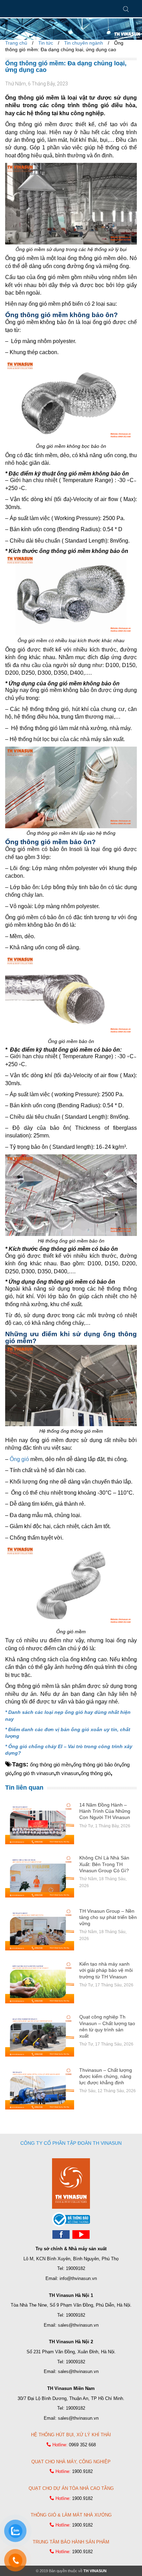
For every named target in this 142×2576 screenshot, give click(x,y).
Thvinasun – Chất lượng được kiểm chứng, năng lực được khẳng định (106, 2076)
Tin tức (46, 43)
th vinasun (67, 1773)
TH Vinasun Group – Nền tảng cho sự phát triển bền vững (108, 1917)
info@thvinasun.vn (78, 2278)
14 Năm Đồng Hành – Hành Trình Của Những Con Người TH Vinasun (105, 1811)
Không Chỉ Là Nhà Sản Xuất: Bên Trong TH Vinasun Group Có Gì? (104, 1864)
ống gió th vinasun (34, 1773)
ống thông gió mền (51, 1765)
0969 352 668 (82, 2445)
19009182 (75, 2268)
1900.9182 (82, 2471)
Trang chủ (16, 43)
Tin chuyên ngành (84, 43)
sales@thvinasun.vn (78, 2325)
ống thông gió (96, 1773)
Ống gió (19, 1459)
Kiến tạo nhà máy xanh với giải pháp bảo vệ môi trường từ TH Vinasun (106, 1970)
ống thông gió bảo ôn (96, 1765)
